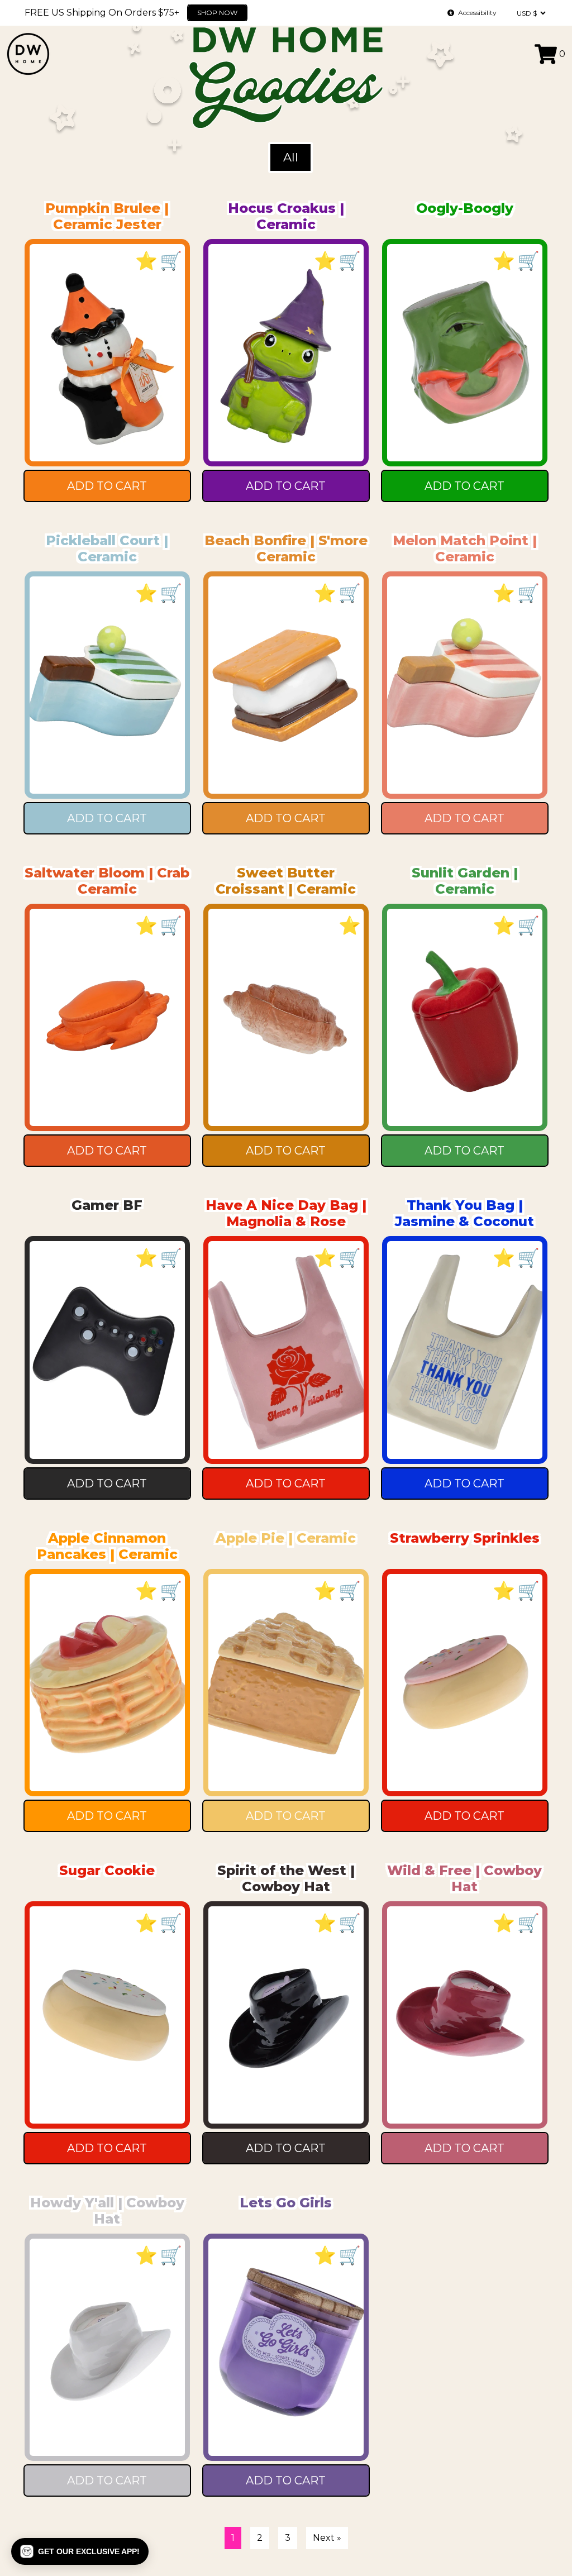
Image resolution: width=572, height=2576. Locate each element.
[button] (80, 2551)
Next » (327, 2538)
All (291, 157)
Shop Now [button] (275, 13)
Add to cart (107, 486)
